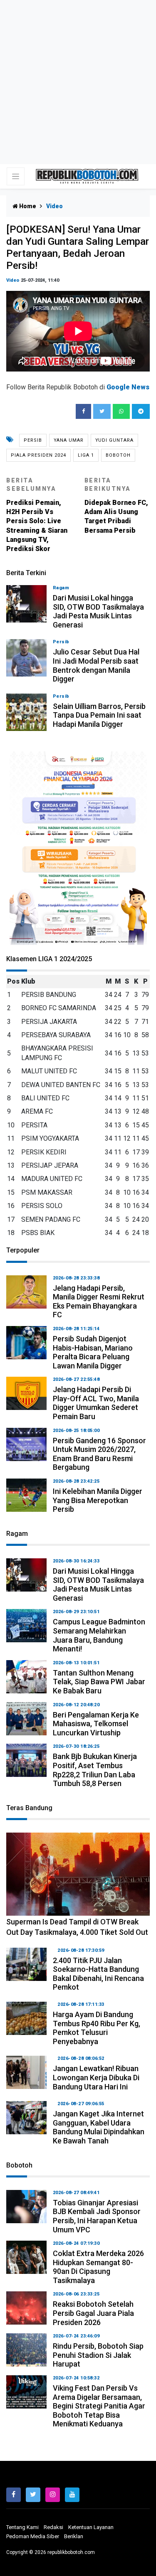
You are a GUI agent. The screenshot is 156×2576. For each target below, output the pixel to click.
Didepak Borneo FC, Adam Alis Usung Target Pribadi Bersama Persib (116, 506)
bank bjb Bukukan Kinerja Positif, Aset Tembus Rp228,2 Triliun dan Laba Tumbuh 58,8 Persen (95, 1770)
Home (27, 206)
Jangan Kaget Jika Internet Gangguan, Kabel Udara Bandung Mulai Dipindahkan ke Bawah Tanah (99, 2127)
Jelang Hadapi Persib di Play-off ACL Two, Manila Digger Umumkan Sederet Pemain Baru (96, 1403)
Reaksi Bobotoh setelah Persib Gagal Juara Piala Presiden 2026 (93, 2313)
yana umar (69, 440)
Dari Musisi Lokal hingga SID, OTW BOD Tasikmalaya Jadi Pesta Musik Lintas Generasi (98, 611)
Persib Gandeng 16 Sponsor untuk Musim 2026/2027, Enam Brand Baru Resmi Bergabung (99, 1454)
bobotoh (118, 455)
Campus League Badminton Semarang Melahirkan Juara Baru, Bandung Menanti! (99, 1635)
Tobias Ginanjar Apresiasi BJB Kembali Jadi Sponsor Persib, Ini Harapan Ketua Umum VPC (97, 2216)
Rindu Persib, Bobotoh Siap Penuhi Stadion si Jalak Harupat (98, 2355)
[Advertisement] (78, 82)
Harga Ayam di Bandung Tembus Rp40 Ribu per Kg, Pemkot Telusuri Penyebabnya (97, 2028)
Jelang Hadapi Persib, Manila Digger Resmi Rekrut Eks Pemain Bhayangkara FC (99, 1302)
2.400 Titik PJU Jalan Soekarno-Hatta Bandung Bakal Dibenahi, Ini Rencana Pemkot (98, 1974)
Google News (128, 387)
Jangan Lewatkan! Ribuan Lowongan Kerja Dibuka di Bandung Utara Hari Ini (96, 2077)
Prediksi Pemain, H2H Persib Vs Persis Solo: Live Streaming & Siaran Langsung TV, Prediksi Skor (37, 515)
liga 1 (86, 455)
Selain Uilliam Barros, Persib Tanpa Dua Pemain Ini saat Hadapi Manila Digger (99, 715)
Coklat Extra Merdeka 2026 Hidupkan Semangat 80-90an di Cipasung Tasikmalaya (98, 2267)
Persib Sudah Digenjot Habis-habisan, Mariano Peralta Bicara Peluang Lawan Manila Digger (93, 1352)
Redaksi (53, 2527)
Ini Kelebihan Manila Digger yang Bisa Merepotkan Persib (98, 1500)
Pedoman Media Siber (33, 2536)
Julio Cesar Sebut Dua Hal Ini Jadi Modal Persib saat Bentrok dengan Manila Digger (96, 665)
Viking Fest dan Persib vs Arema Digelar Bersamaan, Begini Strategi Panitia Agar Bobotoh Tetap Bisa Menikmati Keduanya (99, 2406)
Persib (33, 440)
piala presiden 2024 (38, 455)
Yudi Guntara (114, 440)
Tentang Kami (22, 2527)
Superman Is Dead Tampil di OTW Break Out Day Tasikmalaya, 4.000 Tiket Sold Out (77, 1927)
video (13, 280)
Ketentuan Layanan (91, 2527)
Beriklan (74, 2536)
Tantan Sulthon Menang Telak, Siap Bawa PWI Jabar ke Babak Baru (99, 1682)
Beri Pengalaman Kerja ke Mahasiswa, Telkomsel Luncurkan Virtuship (96, 1724)
